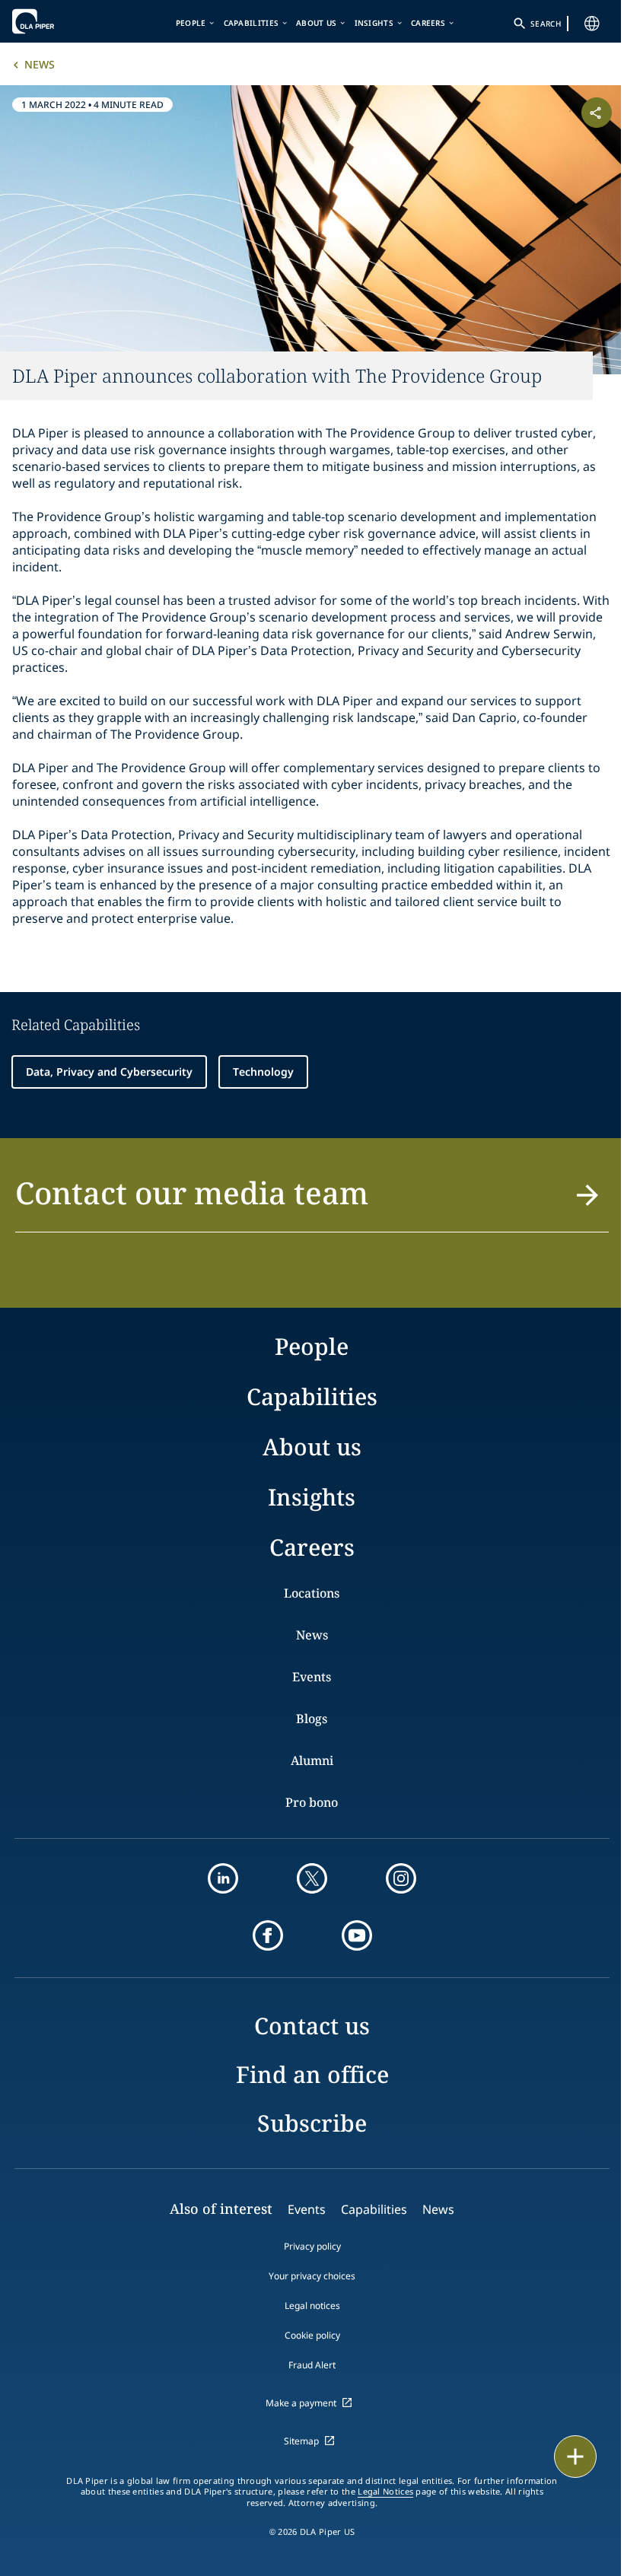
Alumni (312, 1760)
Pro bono (312, 1802)
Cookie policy (312, 2335)
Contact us (312, 2026)
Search (546, 24)
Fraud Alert (312, 2365)
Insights (374, 23)
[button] (312, 1202)
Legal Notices (385, 2492)
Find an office (312, 2074)
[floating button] (575, 2457)
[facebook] (268, 1935)
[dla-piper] (59, 21)
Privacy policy (312, 2246)
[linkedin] (223, 1878)
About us (316, 23)
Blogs (312, 1719)
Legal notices (312, 2306)
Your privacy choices (312, 2276)
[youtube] (357, 1935)
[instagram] (401, 1878)
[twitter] (312, 1878)
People (191, 23)
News (40, 64)
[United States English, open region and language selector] (592, 24)
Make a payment (301, 2403)
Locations (312, 1593)
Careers (428, 23)
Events (312, 1677)
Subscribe (312, 2123)
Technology (263, 1072)
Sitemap (301, 2441)
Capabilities (252, 23)
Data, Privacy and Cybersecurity (109, 1072)
